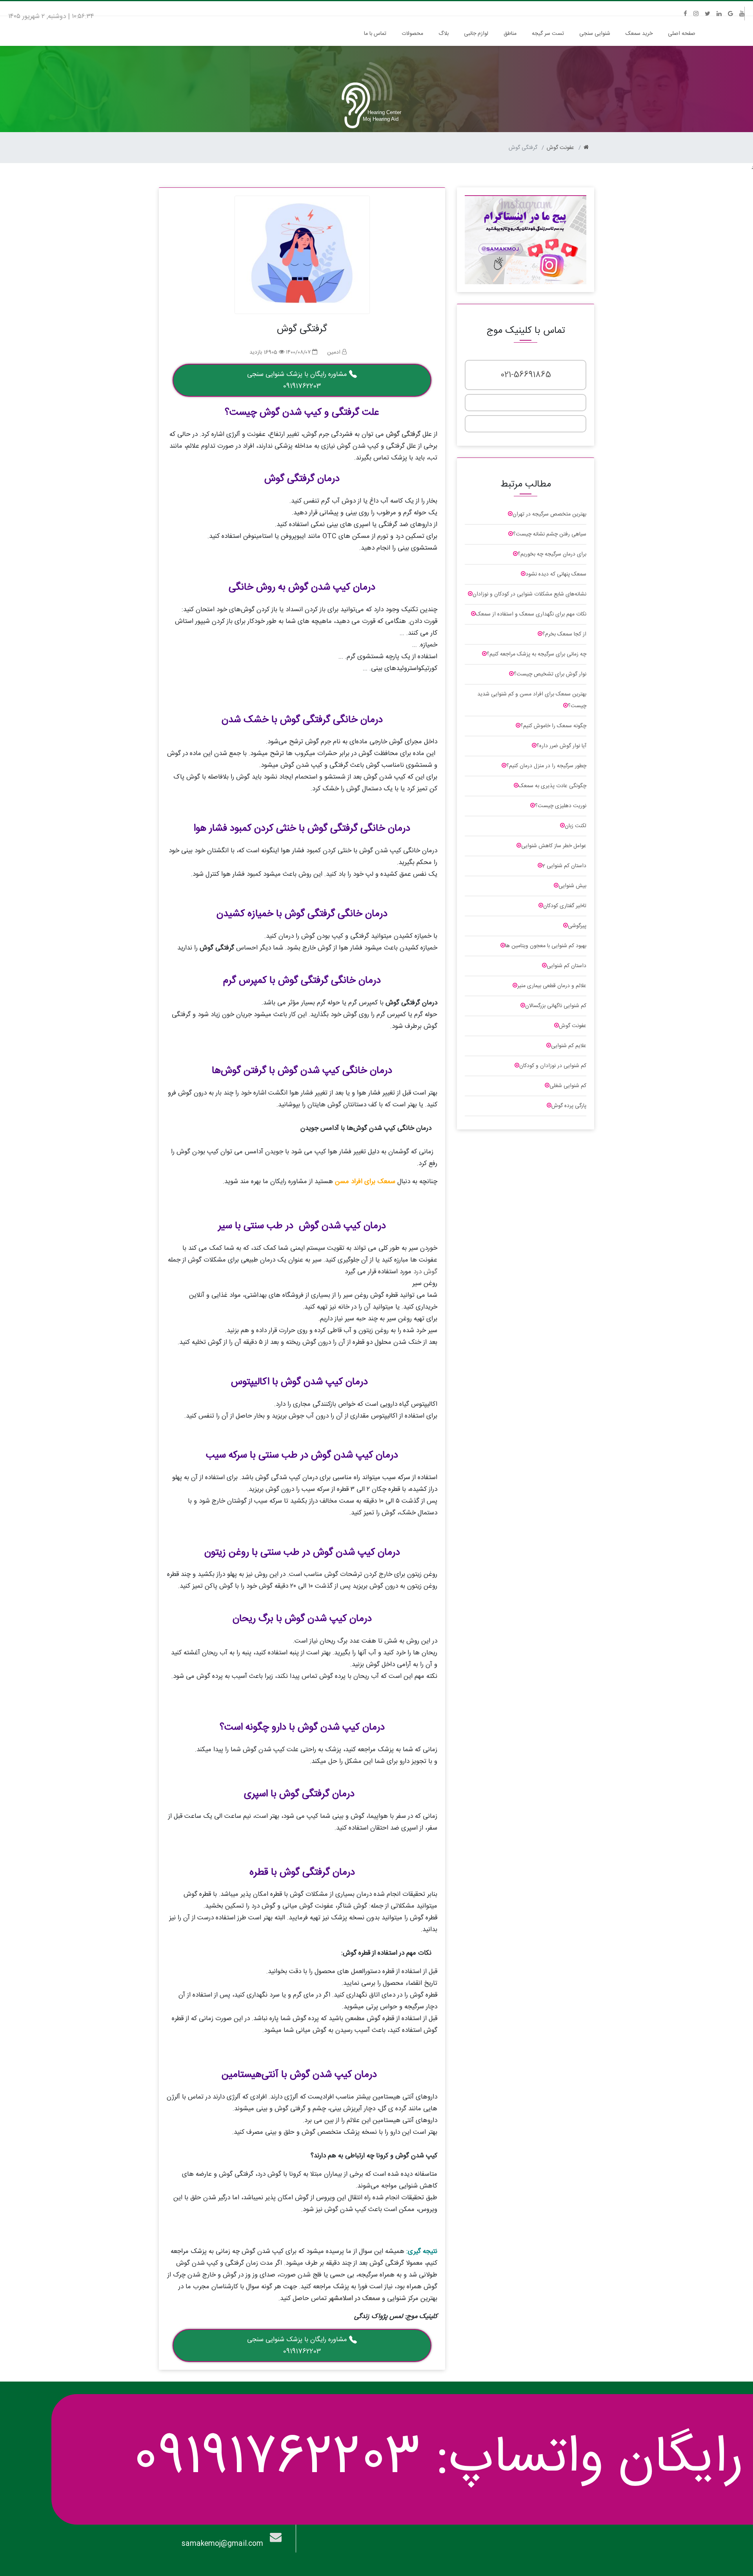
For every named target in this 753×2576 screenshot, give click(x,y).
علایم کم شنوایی (569, 1046)
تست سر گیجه (548, 34)
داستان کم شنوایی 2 (564, 866)
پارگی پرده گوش (569, 1106)
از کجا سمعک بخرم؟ (564, 634)
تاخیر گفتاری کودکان (565, 906)
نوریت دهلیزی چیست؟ (561, 806)
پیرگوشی (577, 926)
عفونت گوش (561, 148)
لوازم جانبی (476, 34)
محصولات (412, 34)
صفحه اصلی (680, 34)
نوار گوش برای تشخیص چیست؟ (550, 674)
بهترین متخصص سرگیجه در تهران (549, 514)
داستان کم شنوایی (567, 966)
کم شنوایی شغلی (568, 1086)
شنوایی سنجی (595, 34)
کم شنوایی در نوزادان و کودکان (553, 1066)
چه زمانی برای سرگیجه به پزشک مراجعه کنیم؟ (537, 654)
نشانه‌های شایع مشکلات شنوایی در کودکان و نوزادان (529, 594)
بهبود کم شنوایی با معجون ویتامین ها (546, 946)
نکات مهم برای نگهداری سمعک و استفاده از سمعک (531, 614)
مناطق (510, 34)
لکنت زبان (576, 826)
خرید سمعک (639, 34)
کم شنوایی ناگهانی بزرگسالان (556, 1006)
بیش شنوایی (572, 886)
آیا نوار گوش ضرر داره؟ (561, 746)
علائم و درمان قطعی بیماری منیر (552, 986)
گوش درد (425, 1272)
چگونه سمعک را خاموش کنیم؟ (553, 726)
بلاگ (444, 34)
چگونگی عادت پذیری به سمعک (552, 786)
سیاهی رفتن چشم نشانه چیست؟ (550, 534)
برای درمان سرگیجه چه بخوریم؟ (552, 554)
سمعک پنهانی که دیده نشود (556, 574)
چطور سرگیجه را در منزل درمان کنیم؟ (546, 766)
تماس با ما (375, 34)
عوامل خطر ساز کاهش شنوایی (554, 846)
